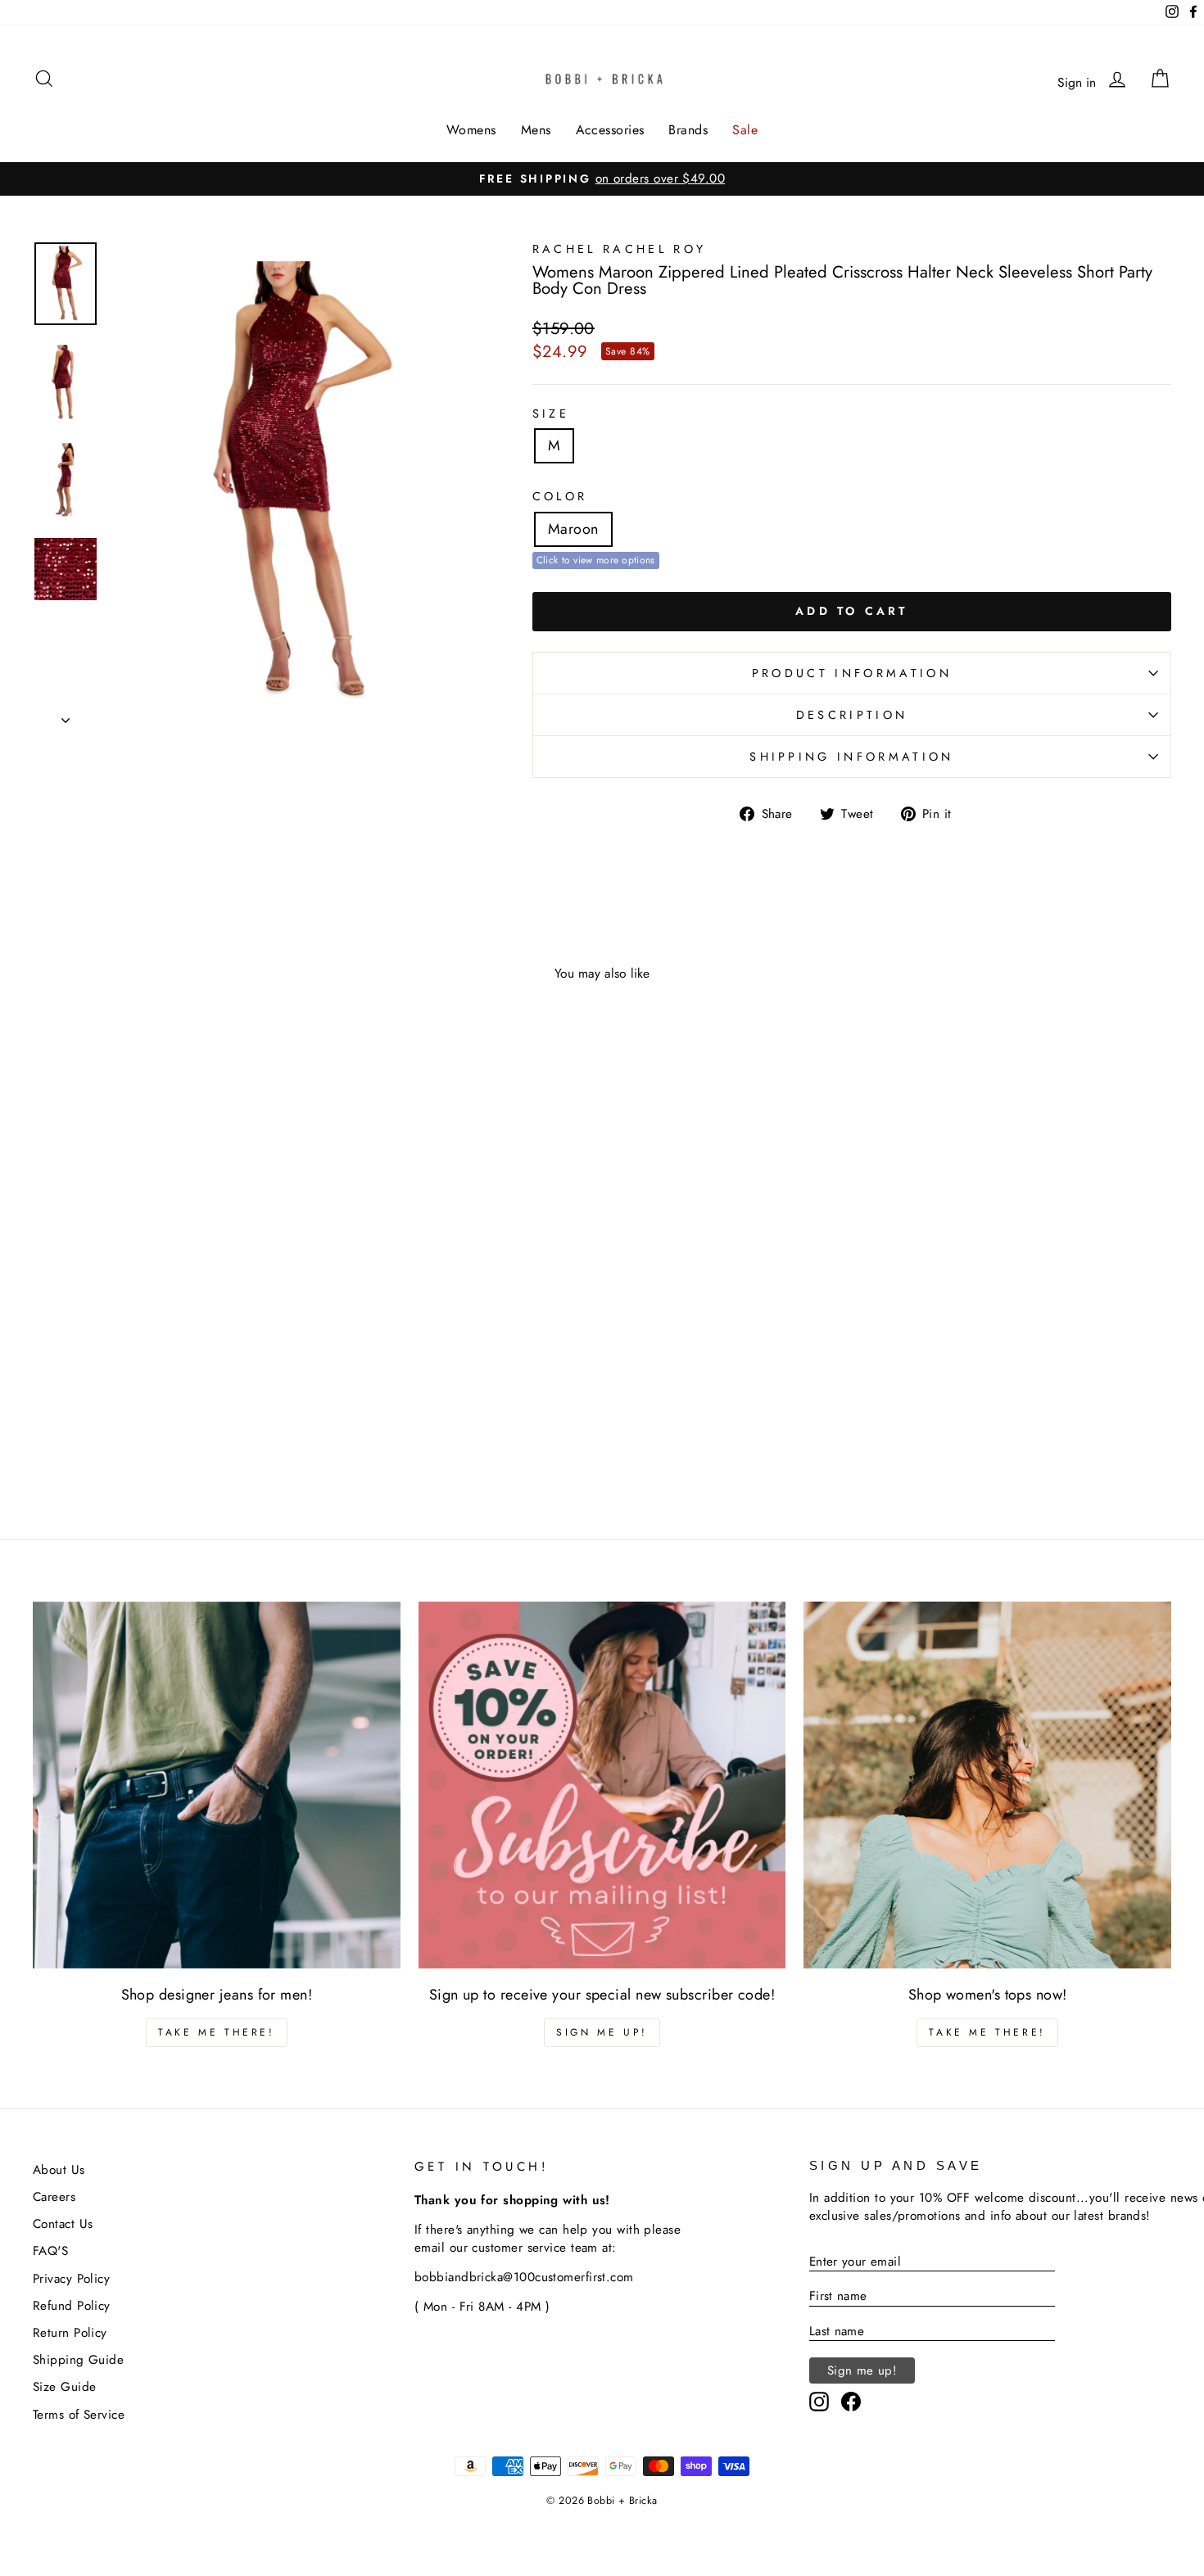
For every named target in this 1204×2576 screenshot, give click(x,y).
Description (852, 715)
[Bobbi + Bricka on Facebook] (851, 2402)
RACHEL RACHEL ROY (619, 249)
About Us (59, 2170)
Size (551, 414)
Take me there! (216, 2032)
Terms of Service (79, 2415)
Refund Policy (72, 2306)
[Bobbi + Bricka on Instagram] (819, 2402)
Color (560, 496)
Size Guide (65, 2387)
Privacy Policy (71, 2279)
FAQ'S (50, 2251)
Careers (54, 2197)
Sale (745, 130)
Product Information (852, 673)
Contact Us (63, 2224)
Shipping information (851, 757)
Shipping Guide (78, 2360)
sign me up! (602, 2032)
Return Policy (70, 2333)
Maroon (573, 529)
